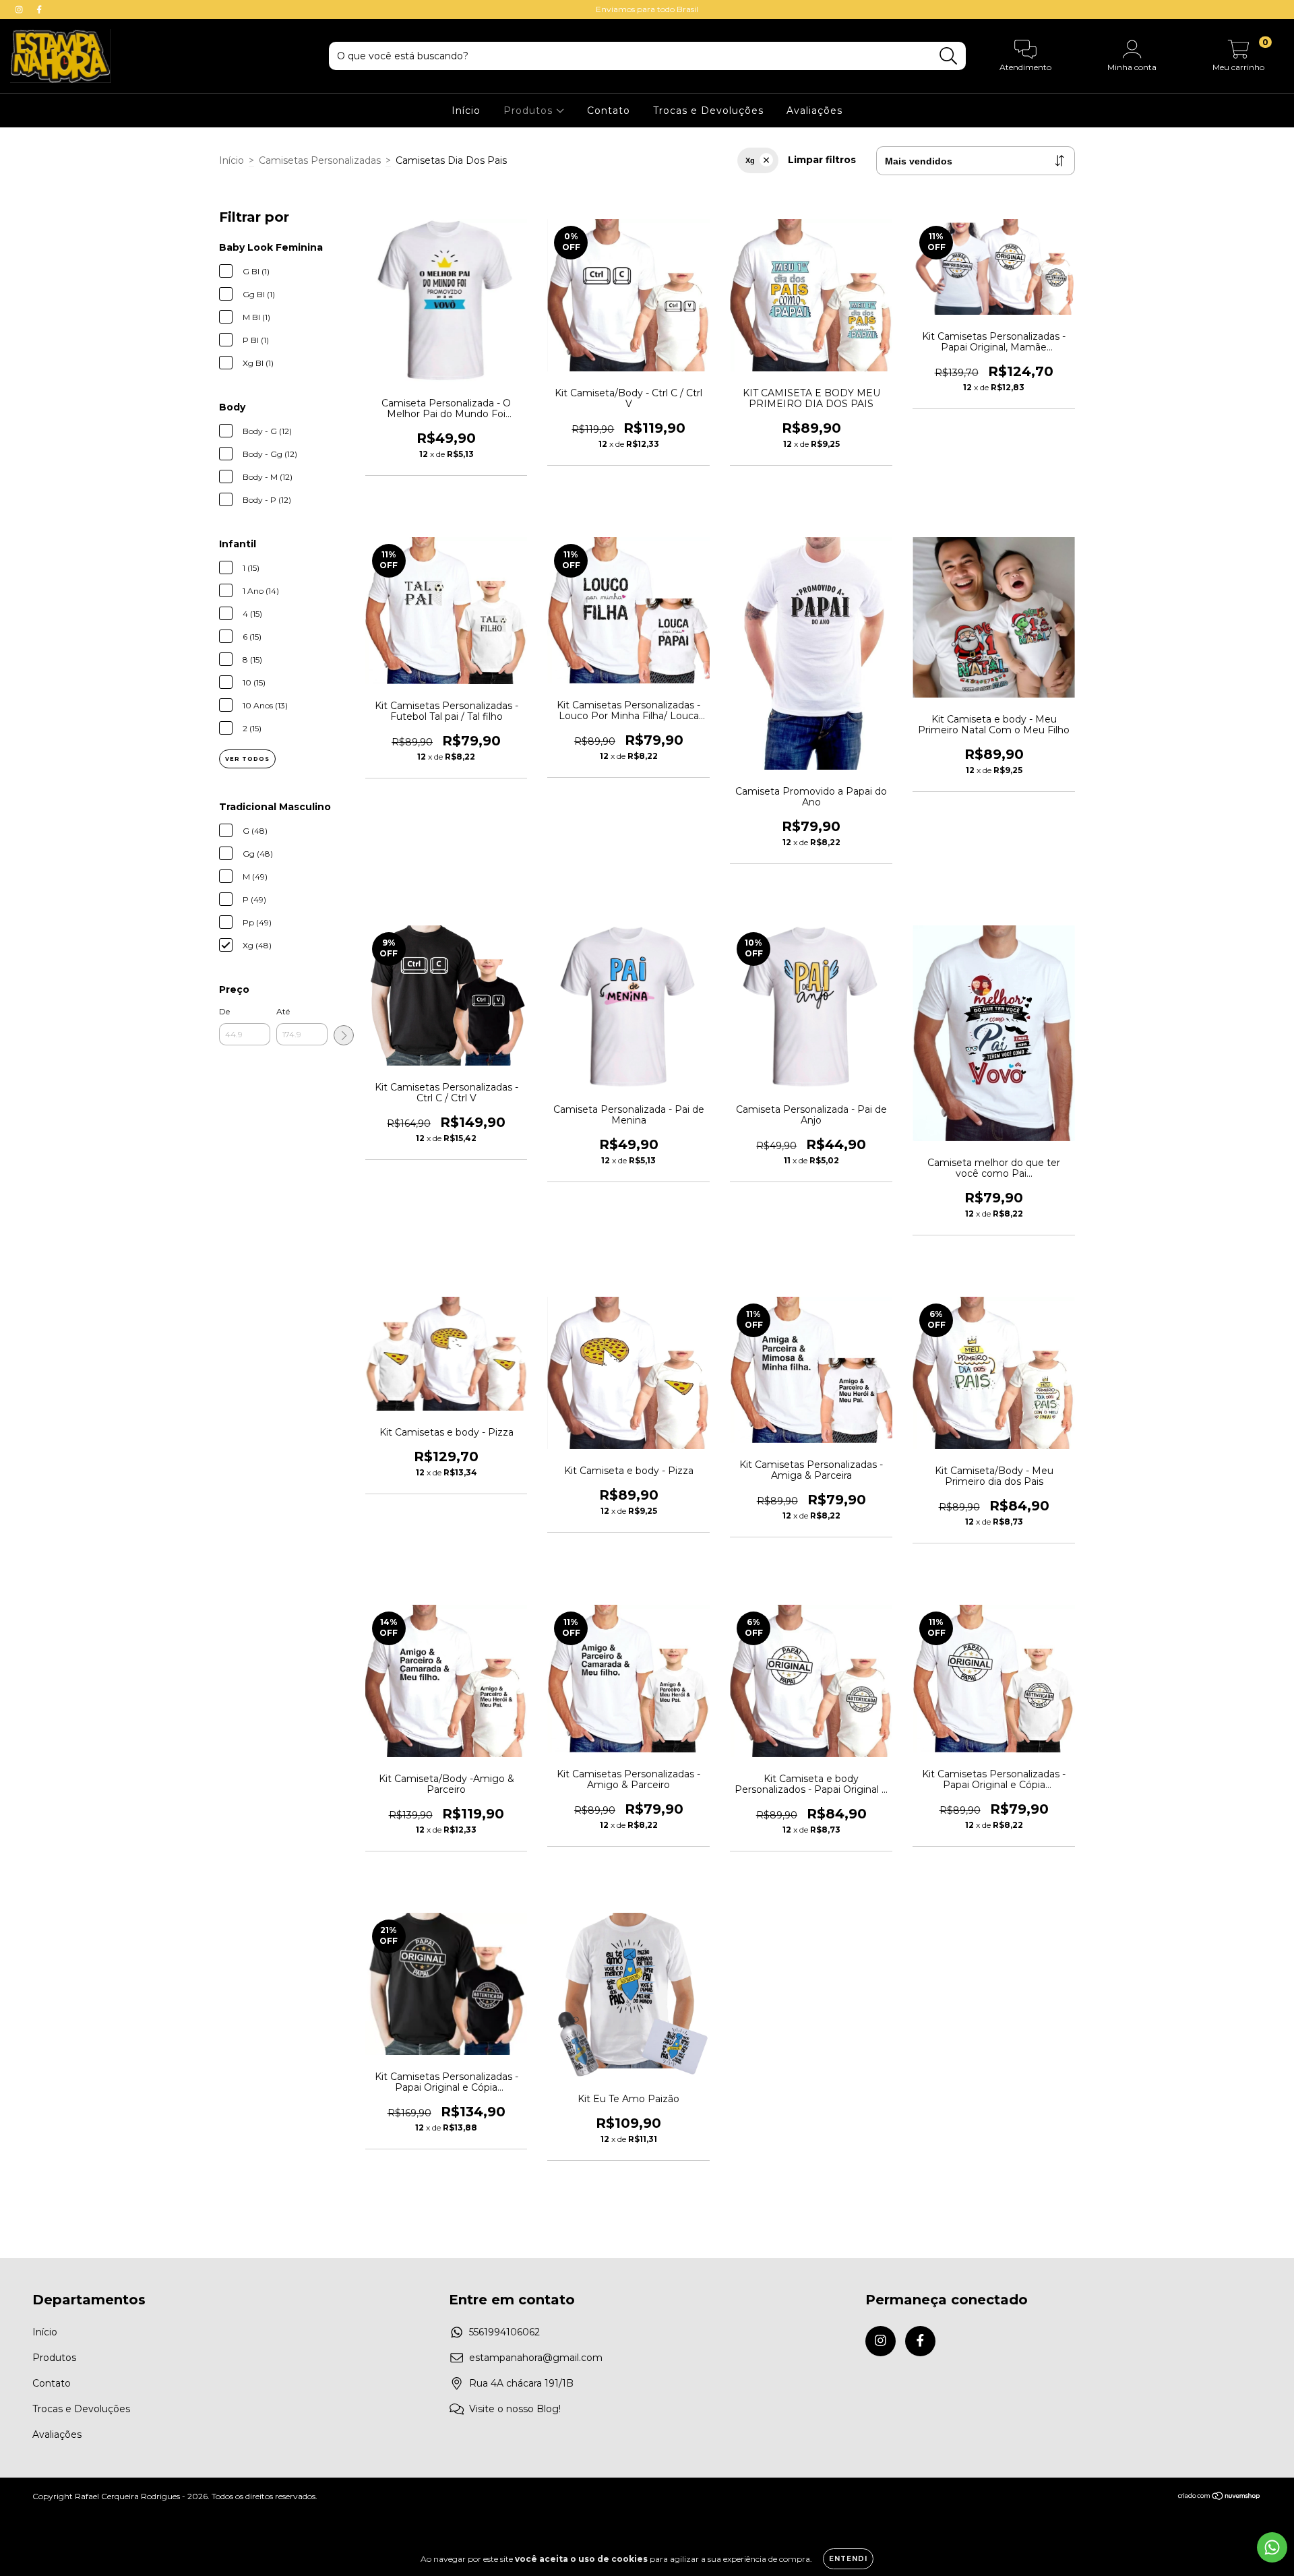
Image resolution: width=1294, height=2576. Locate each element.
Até (283, 1011)
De (224, 1011)
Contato (609, 111)
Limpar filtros (822, 160)
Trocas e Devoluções (708, 111)
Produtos (530, 111)
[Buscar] (949, 56)
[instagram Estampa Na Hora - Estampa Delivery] (20, 9)
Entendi (848, 2559)
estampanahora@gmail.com (536, 2358)
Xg (750, 160)
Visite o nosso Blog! (515, 2409)
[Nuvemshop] (1220, 2497)
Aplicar (344, 1035)
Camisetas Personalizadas (320, 160)
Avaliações (814, 111)
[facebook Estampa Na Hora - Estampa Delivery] (39, 9)
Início (466, 111)
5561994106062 (504, 2332)
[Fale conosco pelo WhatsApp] (1272, 2547)
